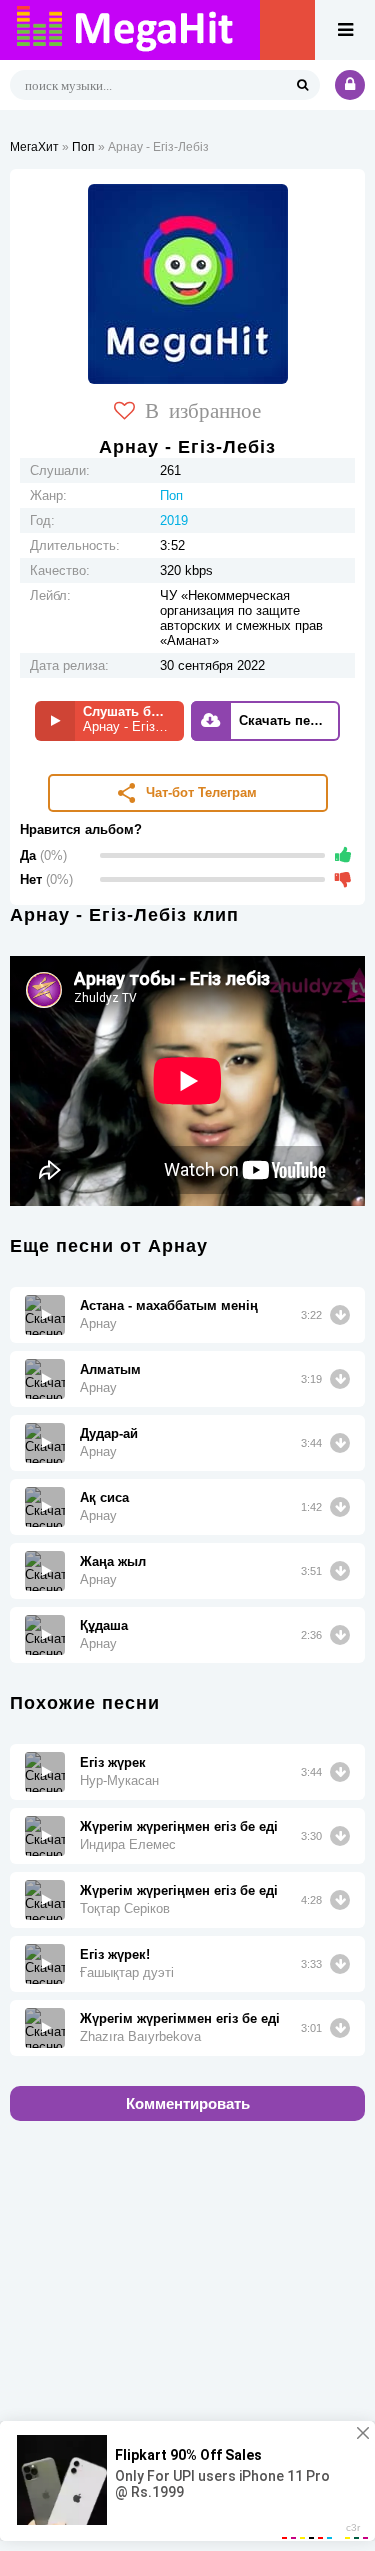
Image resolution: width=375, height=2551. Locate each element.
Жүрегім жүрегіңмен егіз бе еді (179, 1826)
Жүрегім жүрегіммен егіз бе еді (180, 2018)
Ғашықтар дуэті (127, 1972)
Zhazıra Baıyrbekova (140, 2036)
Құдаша (104, 1625)
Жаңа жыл (113, 1561)
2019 (174, 520)
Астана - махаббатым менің (169, 1305)
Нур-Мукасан (119, 1780)
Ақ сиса (104, 1497)
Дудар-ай (109, 1433)
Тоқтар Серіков (125, 1908)
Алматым (110, 1369)
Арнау (98, 1323)
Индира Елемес (128, 1844)
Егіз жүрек (113, 1762)
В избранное (203, 409)
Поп (83, 147)
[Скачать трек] (340, 1315)
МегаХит (34, 147)
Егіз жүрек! (115, 1954)
